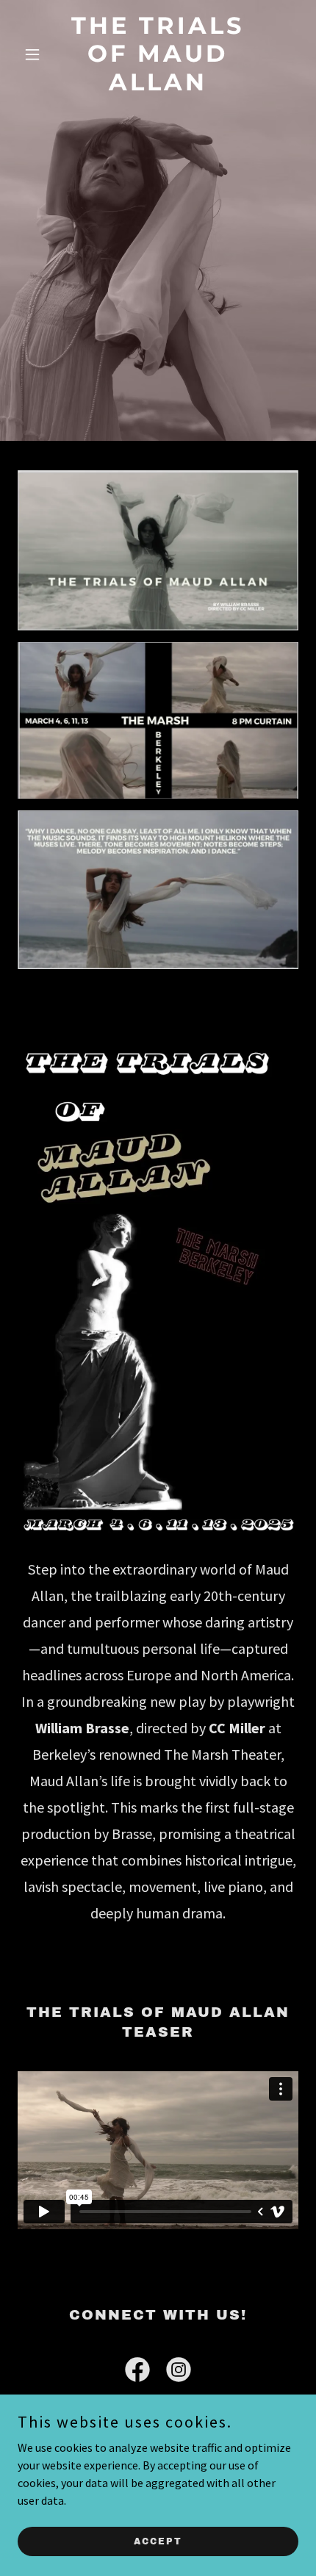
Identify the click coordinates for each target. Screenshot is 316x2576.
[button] (39, 54)
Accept (158, 2541)
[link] (158, 86)
